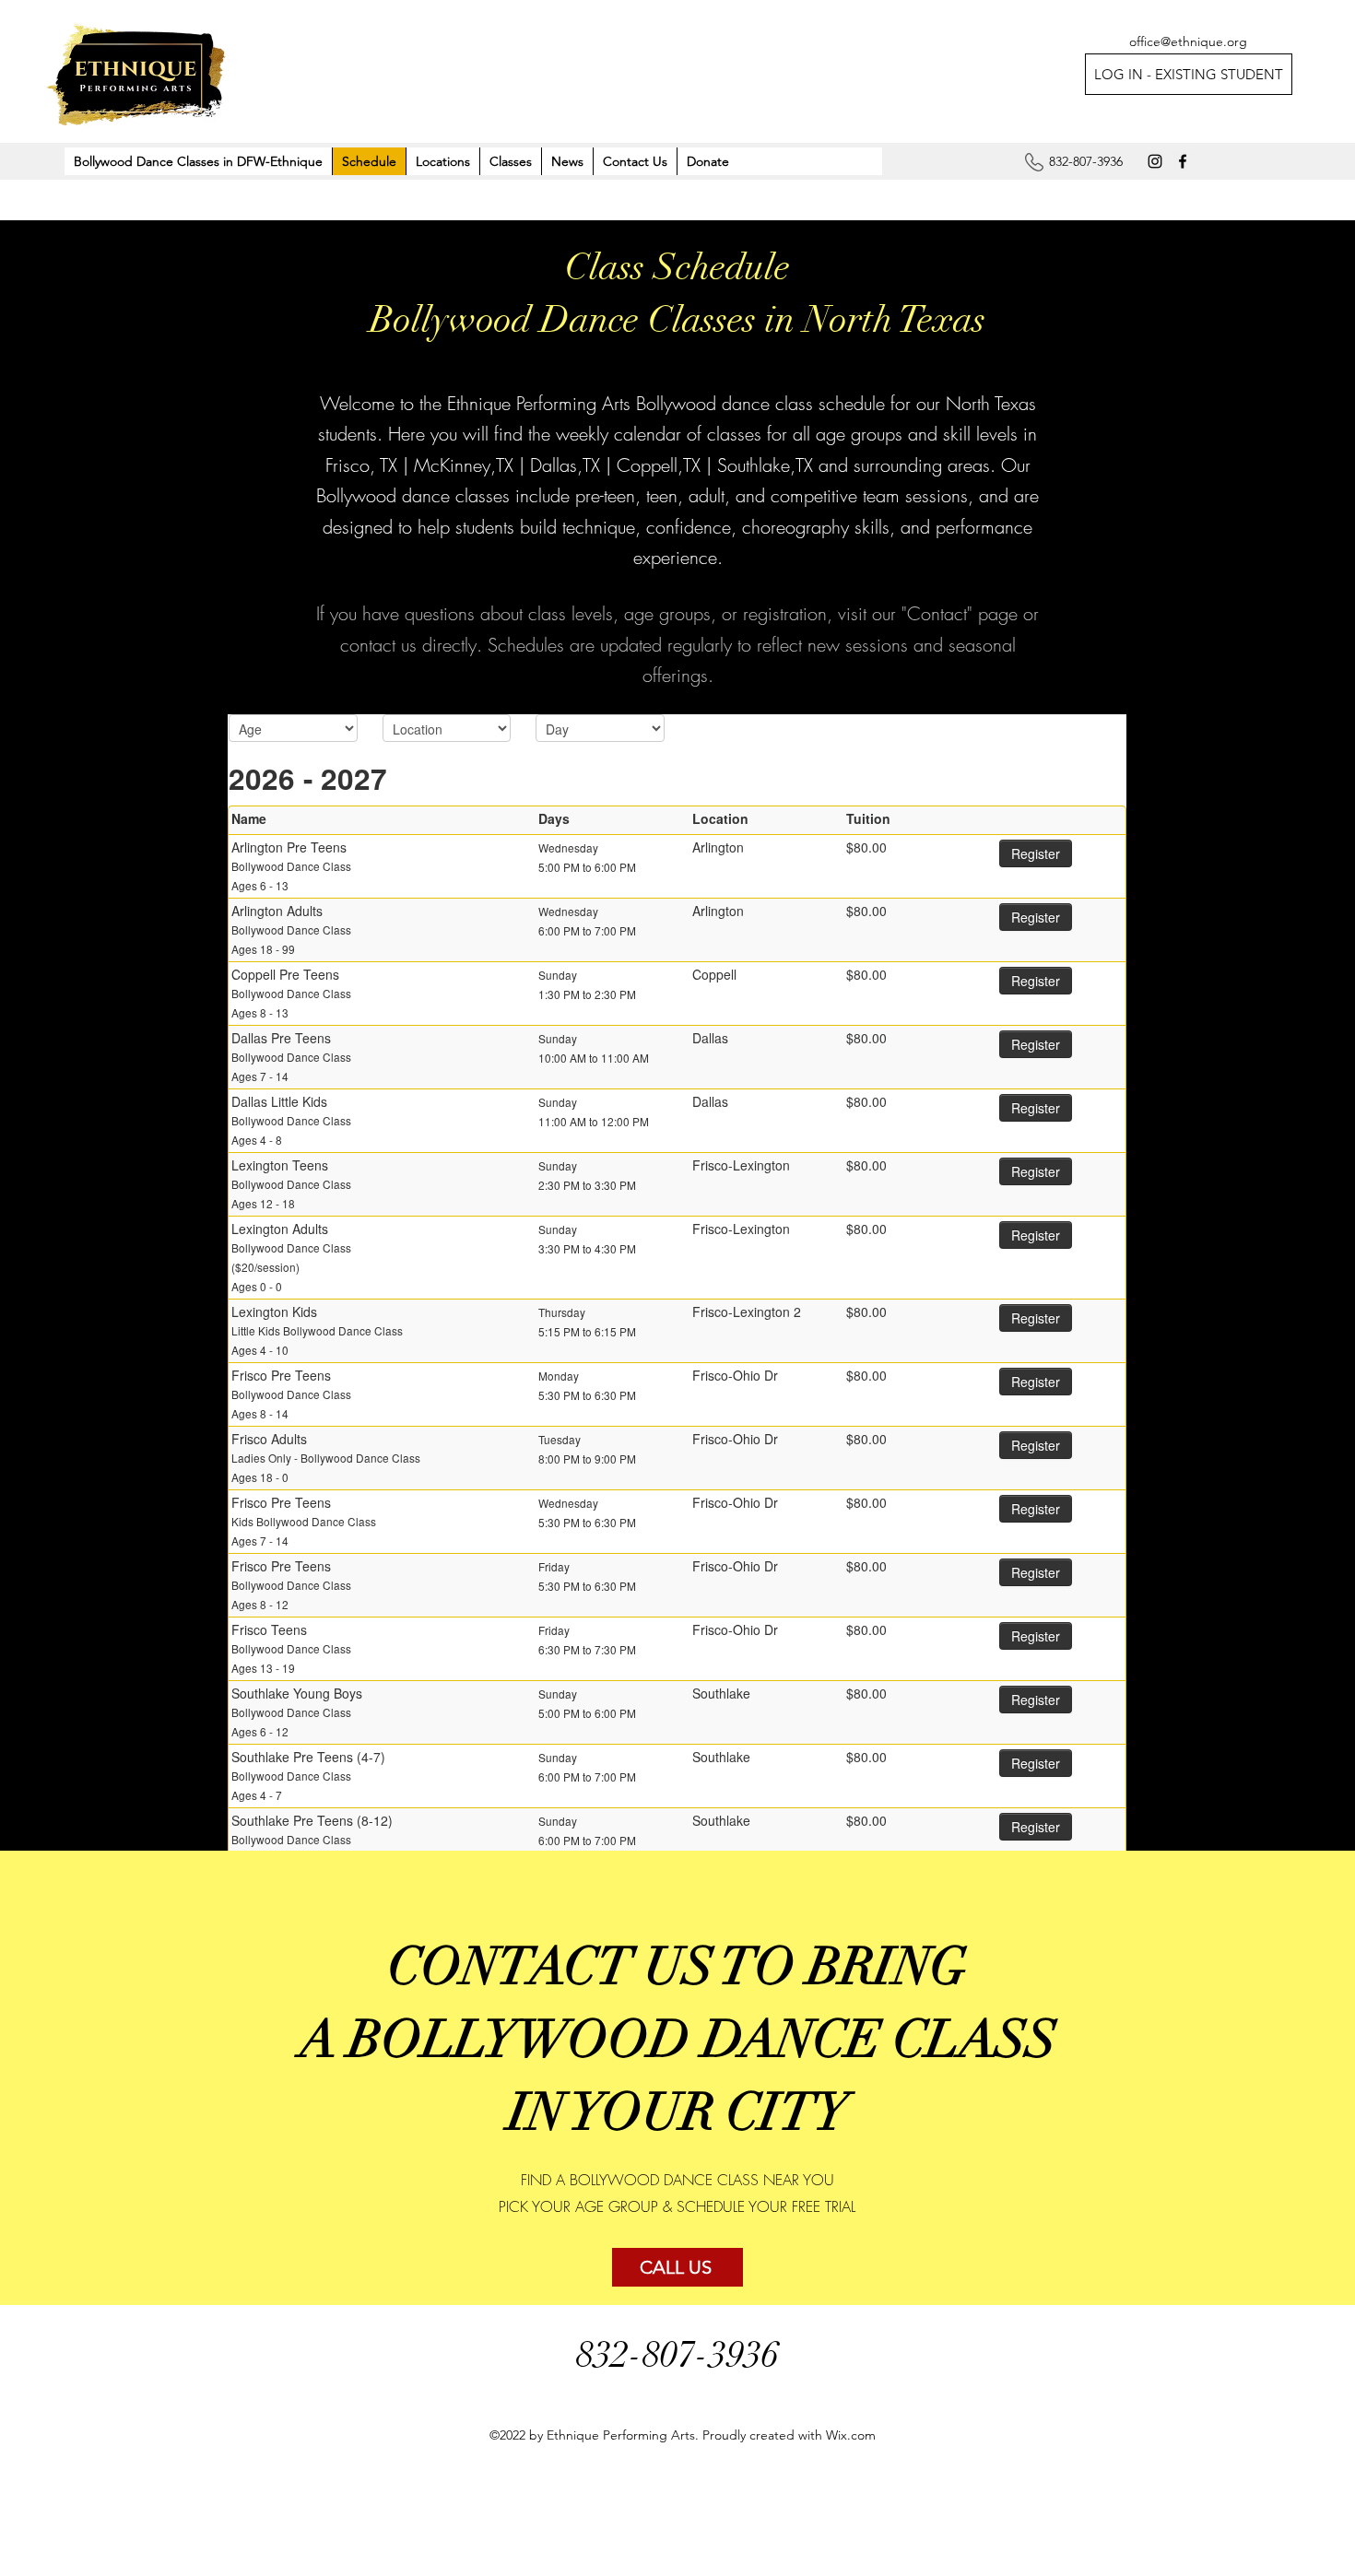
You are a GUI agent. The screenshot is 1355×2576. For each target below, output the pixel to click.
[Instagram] (1155, 161)
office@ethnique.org (1188, 41)
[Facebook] (1183, 161)
